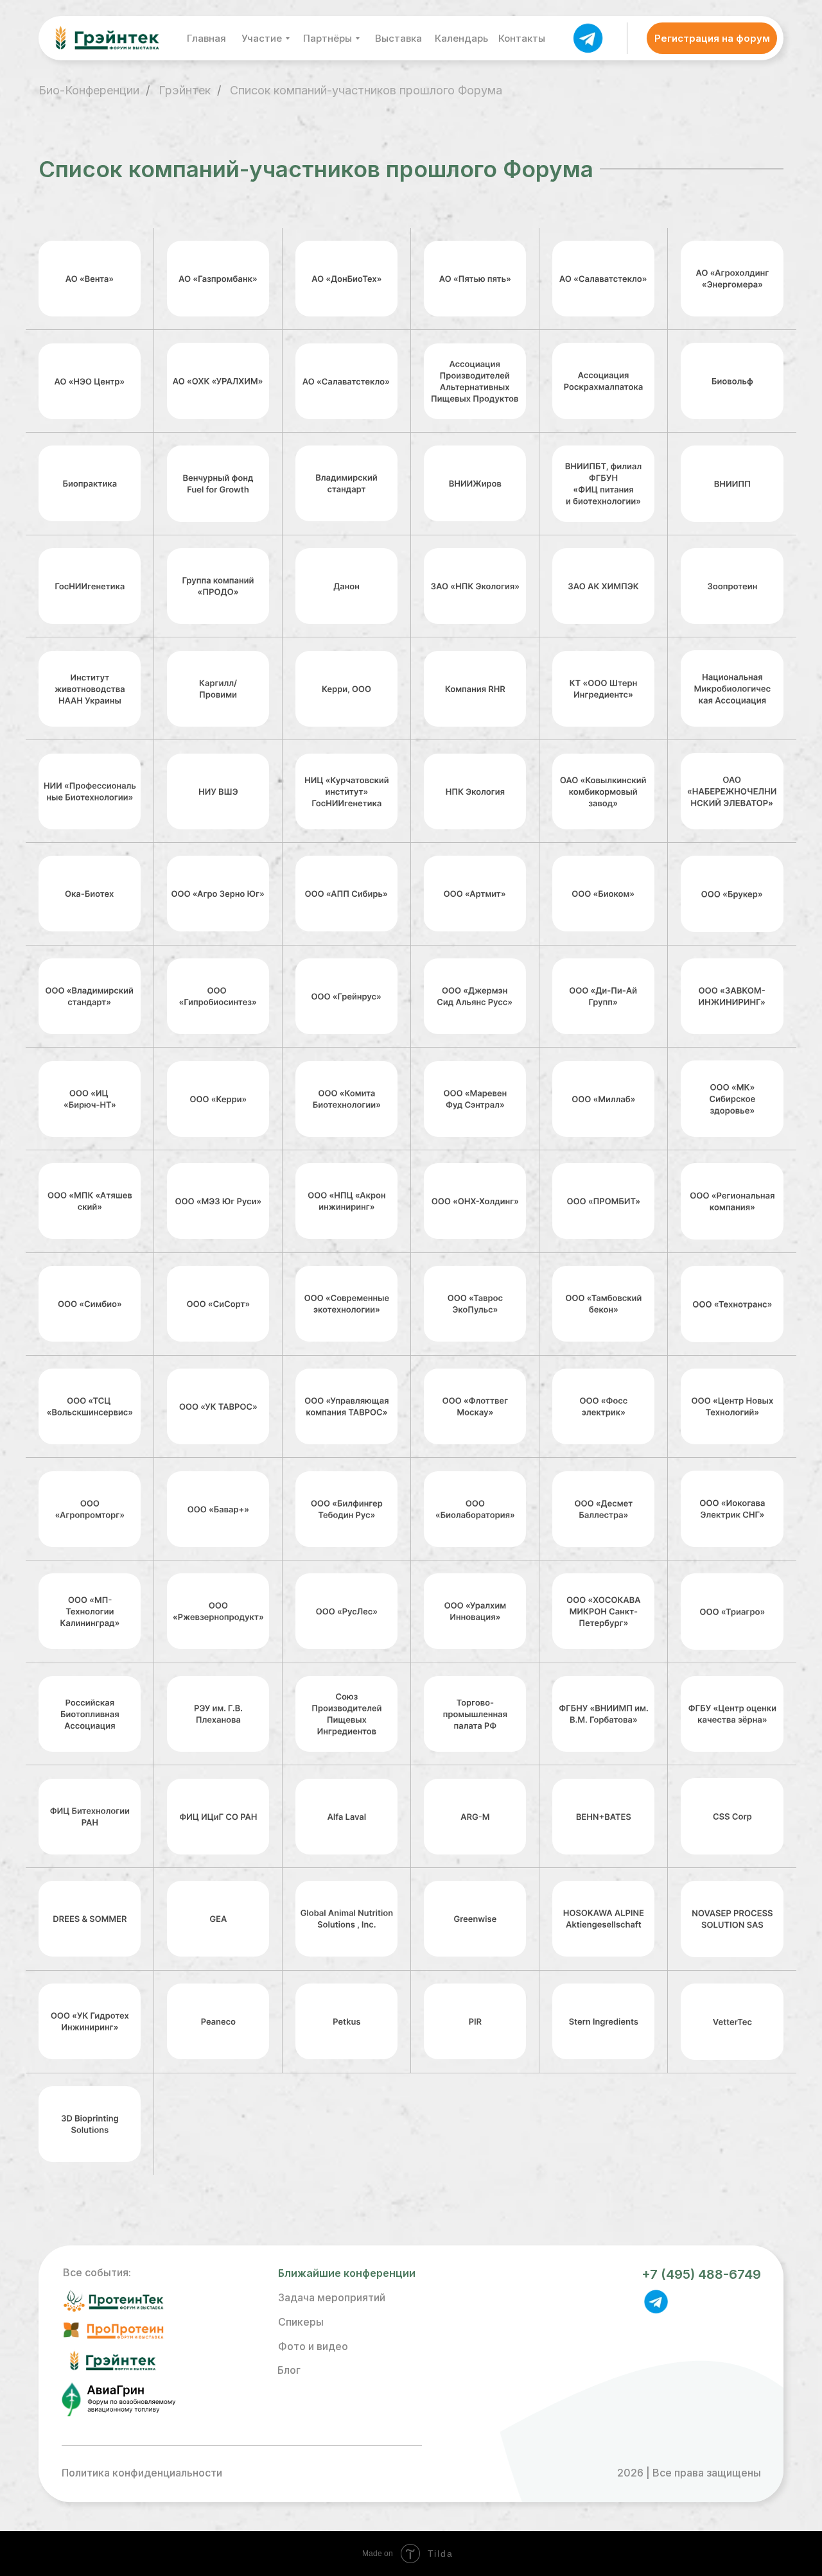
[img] (588, 37)
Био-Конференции (89, 90)
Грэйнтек (185, 90)
